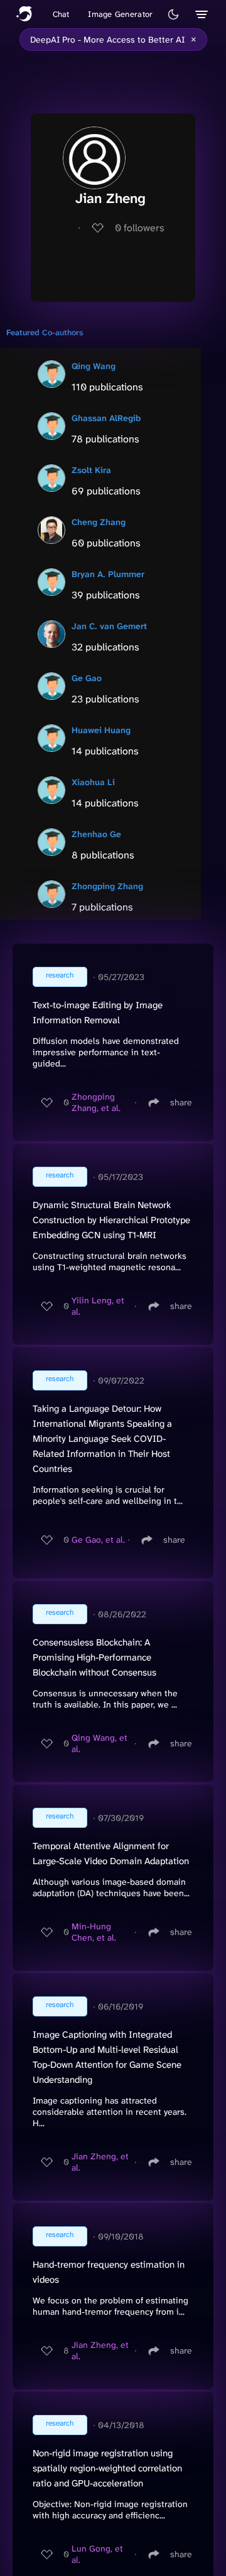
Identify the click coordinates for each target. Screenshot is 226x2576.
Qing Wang (94, 366)
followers (140, 228)
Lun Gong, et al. (97, 2554)
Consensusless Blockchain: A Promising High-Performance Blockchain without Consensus (94, 1657)
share (181, 1102)
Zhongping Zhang (107, 886)
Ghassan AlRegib (106, 418)
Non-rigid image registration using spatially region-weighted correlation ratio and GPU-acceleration (107, 2468)
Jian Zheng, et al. (100, 2162)
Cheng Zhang (99, 522)
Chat (61, 14)
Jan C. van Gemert (109, 626)
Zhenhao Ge (96, 834)
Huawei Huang (101, 730)
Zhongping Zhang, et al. (96, 1102)
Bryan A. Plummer (108, 574)
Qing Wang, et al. (100, 1743)
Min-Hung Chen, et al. (94, 1932)
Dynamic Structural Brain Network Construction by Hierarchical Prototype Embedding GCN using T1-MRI (111, 1220)
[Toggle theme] (173, 14)
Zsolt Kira (91, 470)
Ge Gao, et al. (98, 1540)
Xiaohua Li (93, 782)
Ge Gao (87, 678)
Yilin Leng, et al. (98, 1306)
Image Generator (120, 14)
